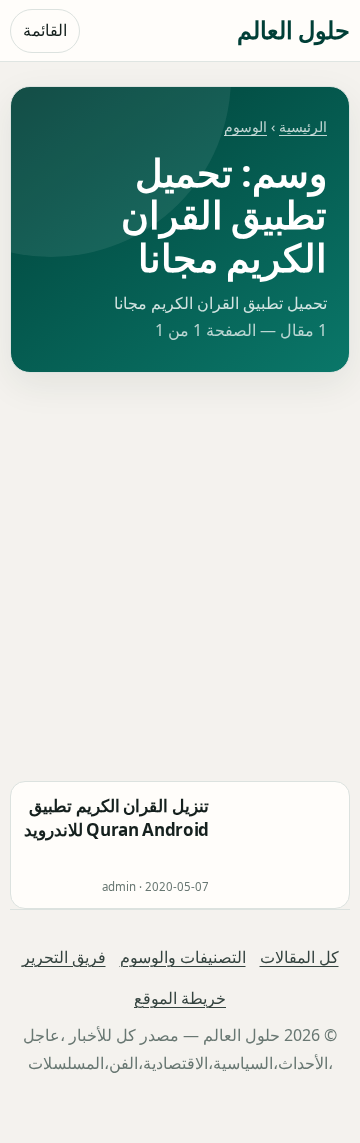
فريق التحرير (64, 957)
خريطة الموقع (180, 998)
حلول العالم (293, 29)
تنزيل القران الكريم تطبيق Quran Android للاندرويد (116, 817)
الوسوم (245, 126)
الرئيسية (303, 126)
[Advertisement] (180, 577)
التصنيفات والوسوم (183, 957)
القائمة (45, 30)
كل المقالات (299, 957)
